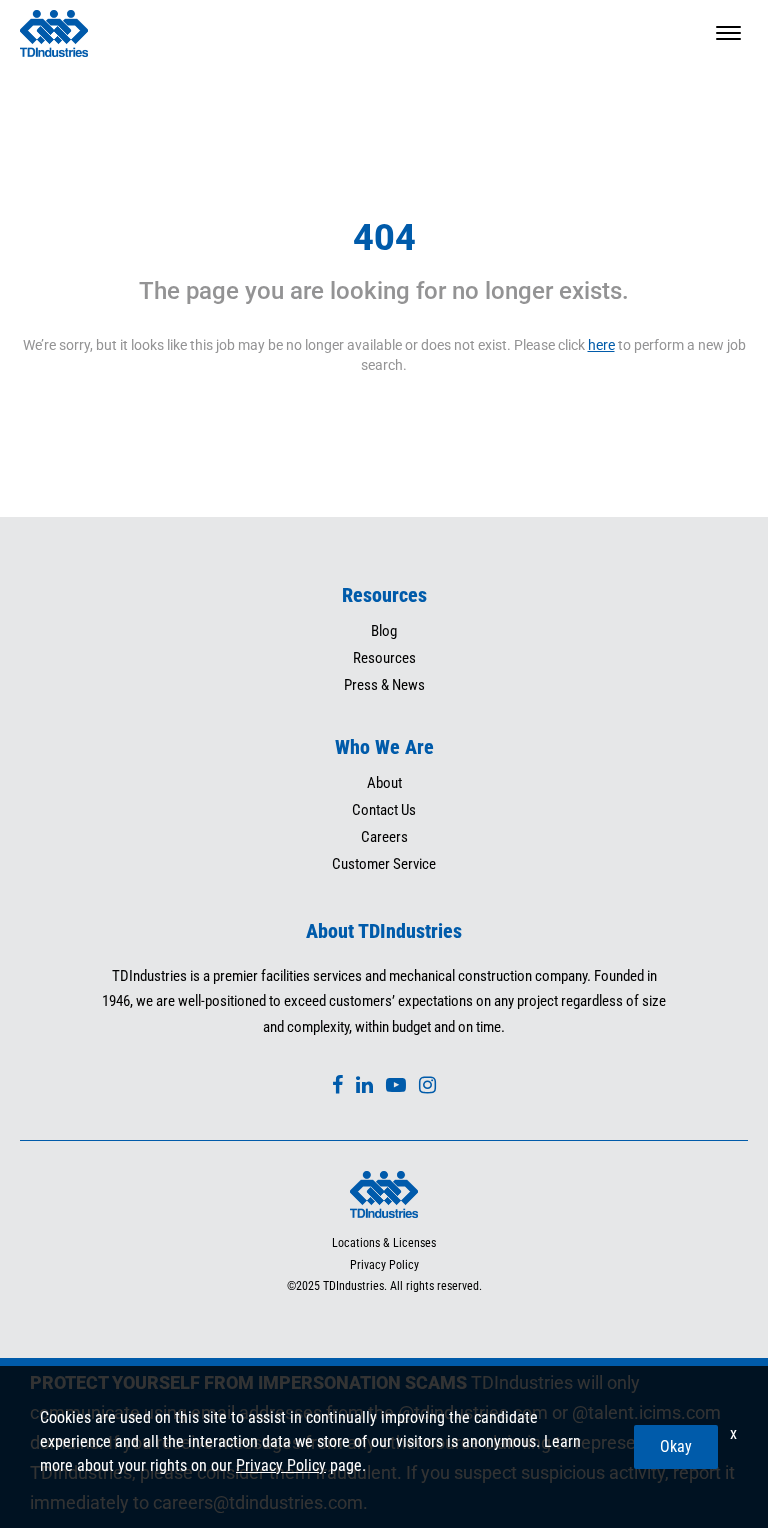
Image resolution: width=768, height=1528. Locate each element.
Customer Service (384, 864)
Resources (384, 658)
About (384, 783)
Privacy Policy (384, 1265)
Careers (384, 837)
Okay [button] (676, 1446)
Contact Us (384, 810)
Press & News (384, 685)
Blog (384, 631)
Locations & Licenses (384, 1243)
